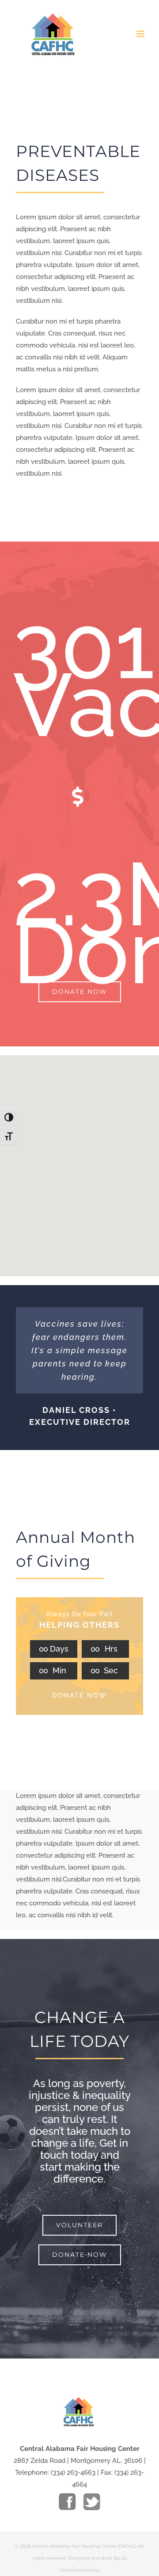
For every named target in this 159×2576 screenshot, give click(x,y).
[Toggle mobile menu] (141, 34)
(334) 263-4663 (73, 2473)
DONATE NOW (79, 1695)
